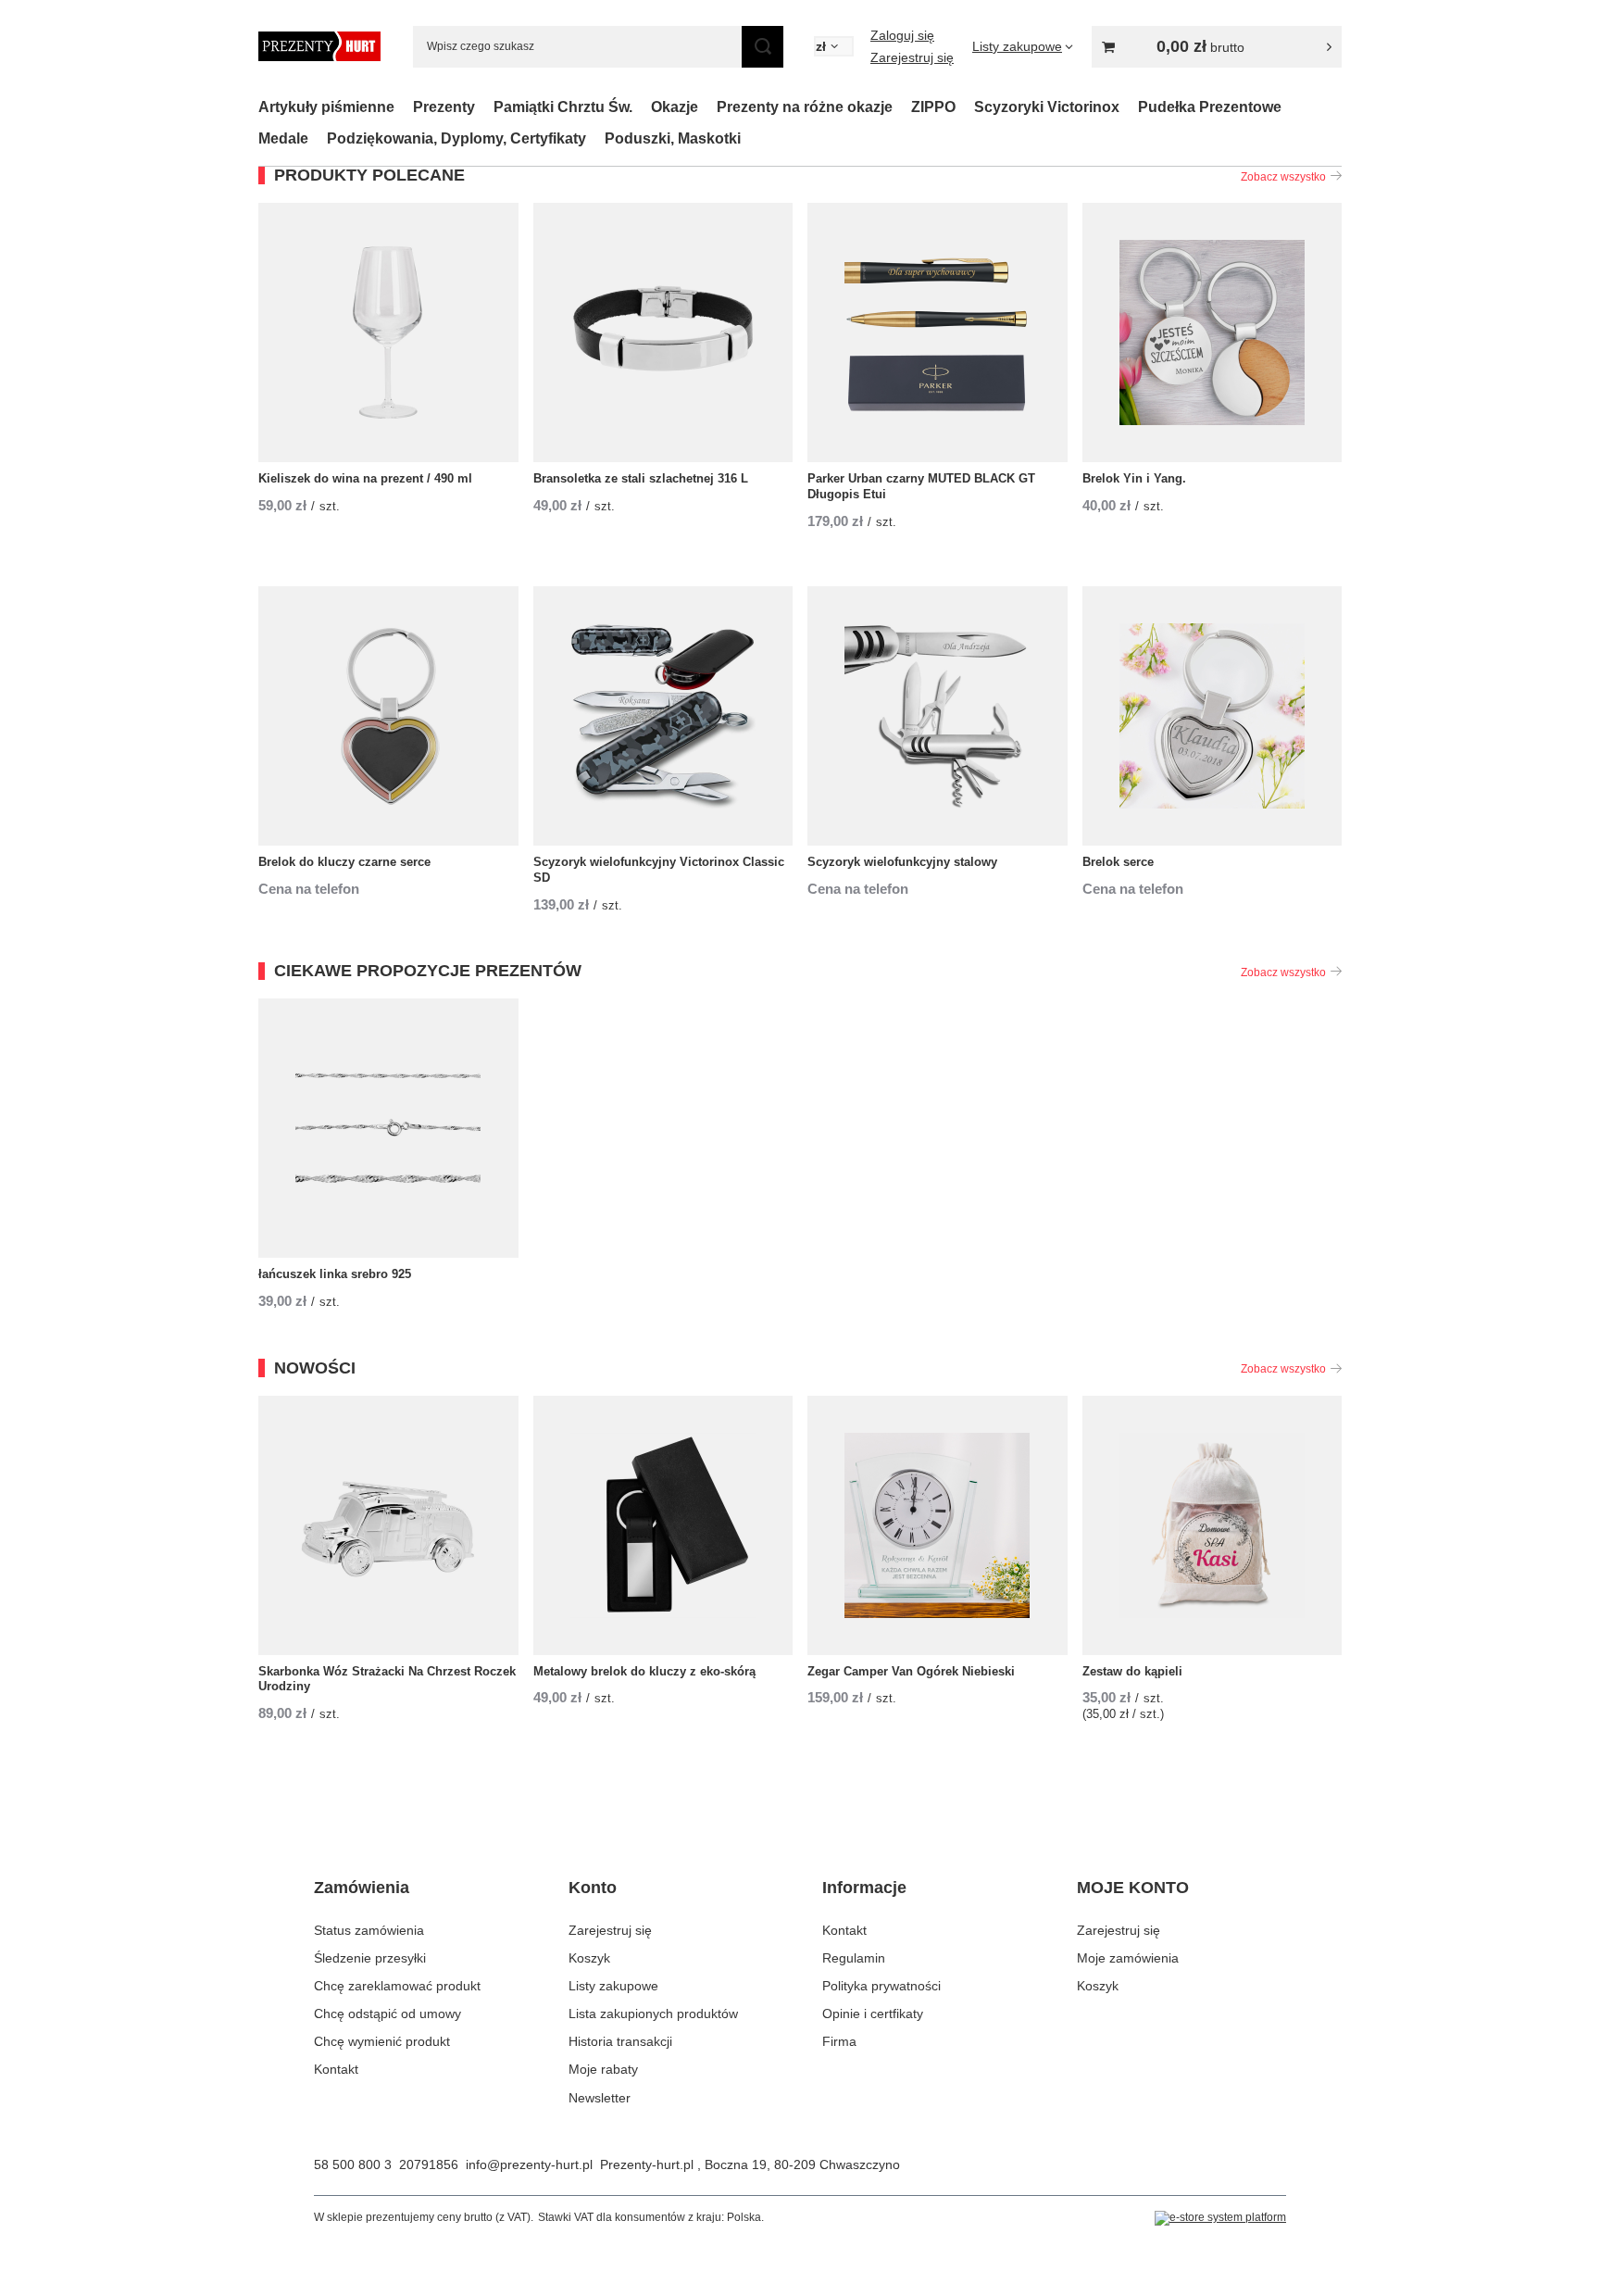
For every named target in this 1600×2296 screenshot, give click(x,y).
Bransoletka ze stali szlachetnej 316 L (641, 478)
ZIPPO (933, 107)
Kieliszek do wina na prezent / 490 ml (365, 478)
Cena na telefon (309, 889)
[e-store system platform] (1220, 2218)
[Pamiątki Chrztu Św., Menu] (642, 107)
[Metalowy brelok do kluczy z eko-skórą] (663, 1525)
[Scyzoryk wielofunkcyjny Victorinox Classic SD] (663, 716)
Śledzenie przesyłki (370, 1958)
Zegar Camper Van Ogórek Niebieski (911, 1671)
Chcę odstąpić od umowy (387, 2014)
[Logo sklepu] (319, 46)
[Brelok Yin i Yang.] (1212, 332)
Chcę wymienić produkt (382, 2041)
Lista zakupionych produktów (653, 2014)
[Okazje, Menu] (707, 107)
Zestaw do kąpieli (1132, 1671)
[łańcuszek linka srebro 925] (388, 1128)
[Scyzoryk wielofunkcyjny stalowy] (937, 716)
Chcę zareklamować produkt (397, 1986)
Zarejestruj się (912, 57)
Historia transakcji (620, 2041)
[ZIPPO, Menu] (965, 107)
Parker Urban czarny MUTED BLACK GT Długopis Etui (921, 486)
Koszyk (589, 1958)
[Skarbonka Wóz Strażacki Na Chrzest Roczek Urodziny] (388, 1525)
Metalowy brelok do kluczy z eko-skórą (644, 1671)
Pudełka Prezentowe (1210, 107)
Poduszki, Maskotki (673, 138)
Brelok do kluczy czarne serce (344, 862)
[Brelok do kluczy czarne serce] (388, 716)
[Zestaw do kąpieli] (1212, 1525)
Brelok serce (1118, 862)
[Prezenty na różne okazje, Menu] (902, 107)
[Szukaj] (762, 47)
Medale (283, 138)
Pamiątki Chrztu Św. (563, 107)
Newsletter (600, 2098)
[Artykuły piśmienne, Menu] (404, 107)
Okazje (675, 107)
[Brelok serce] (1212, 716)
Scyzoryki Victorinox (1047, 107)
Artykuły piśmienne (326, 107)
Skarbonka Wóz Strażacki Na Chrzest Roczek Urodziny (387, 1679)
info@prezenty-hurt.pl (529, 2164)
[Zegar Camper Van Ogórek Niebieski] (937, 1525)
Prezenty (444, 107)
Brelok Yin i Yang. (1134, 478)
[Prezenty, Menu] (484, 107)
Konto (593, 1888)
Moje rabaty (603, 2069)
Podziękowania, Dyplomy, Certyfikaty (456, 138)
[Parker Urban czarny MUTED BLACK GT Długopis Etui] (937, 332)
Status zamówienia (369, 1930)
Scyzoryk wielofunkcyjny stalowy (902, 862)
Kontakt (336, 2069)
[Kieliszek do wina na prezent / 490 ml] (388, 332)
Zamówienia (362, 1888)
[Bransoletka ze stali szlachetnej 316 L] (663, 332)
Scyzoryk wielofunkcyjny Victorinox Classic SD (659, 870)
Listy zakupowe (613, 1986)
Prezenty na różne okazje (805, 107)
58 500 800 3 (353, 2164)
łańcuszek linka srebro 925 (335, 1274)
